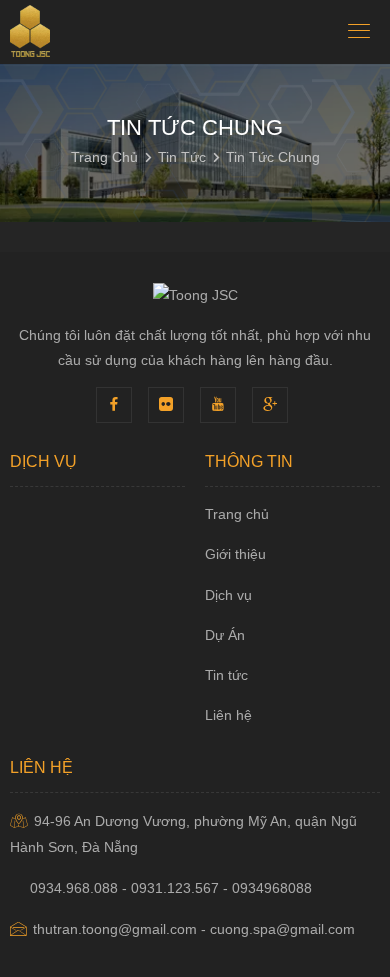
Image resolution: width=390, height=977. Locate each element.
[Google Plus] (273, 404)
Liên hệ (228, 715)
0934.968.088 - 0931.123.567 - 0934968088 (171, 888)
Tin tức (226, 675)
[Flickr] (169, 404)
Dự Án (225, 635)
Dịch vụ (228, 595)
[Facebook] (117, 404)
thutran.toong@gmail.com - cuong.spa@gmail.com (194, 929)
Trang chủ (237, 514)
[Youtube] (221, 404)
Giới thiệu (235, 554)
